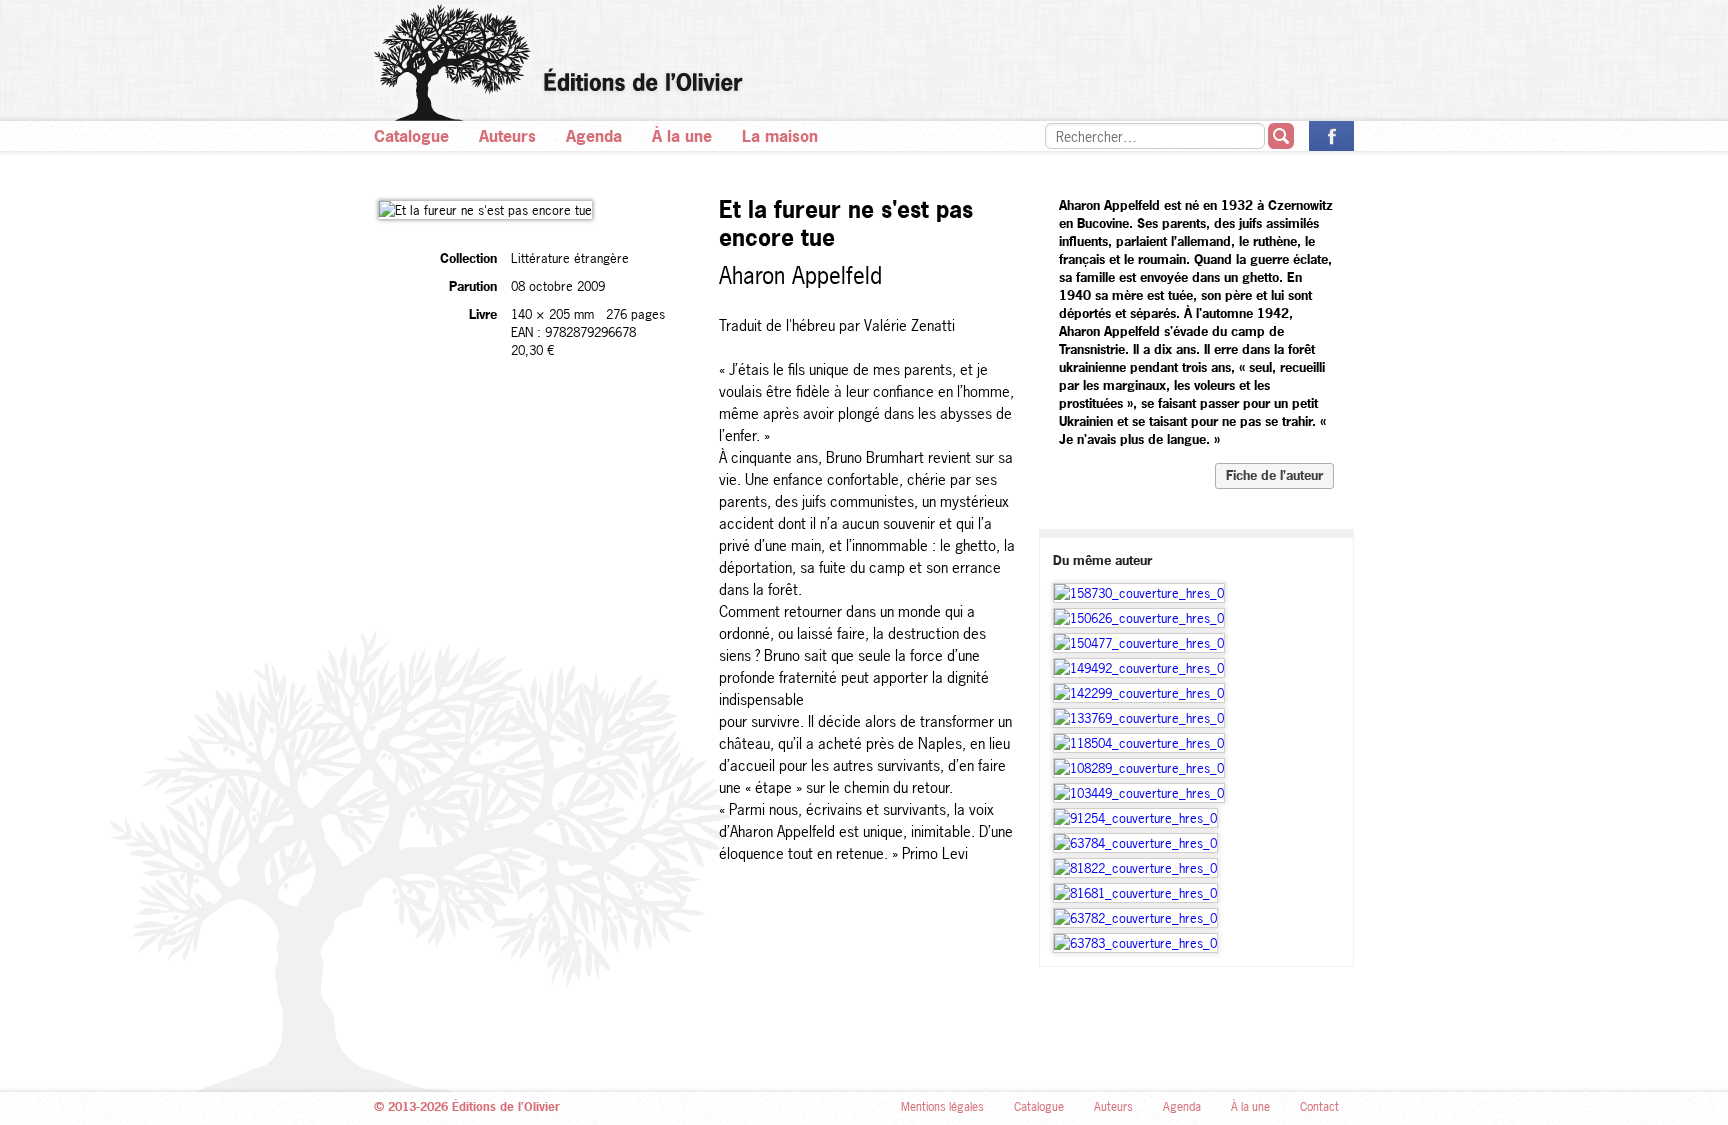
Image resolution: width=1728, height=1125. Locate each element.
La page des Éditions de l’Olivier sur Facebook (1331, 136)
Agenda (594, 136)
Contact (1319, 1107)
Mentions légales (942, 1107)
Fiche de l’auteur (1274, 475)
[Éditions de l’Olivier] (864, 62)
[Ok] (1281, 136)
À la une (682, 136)
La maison (780, 136)
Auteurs (507, 136)
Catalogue (411, 136)
